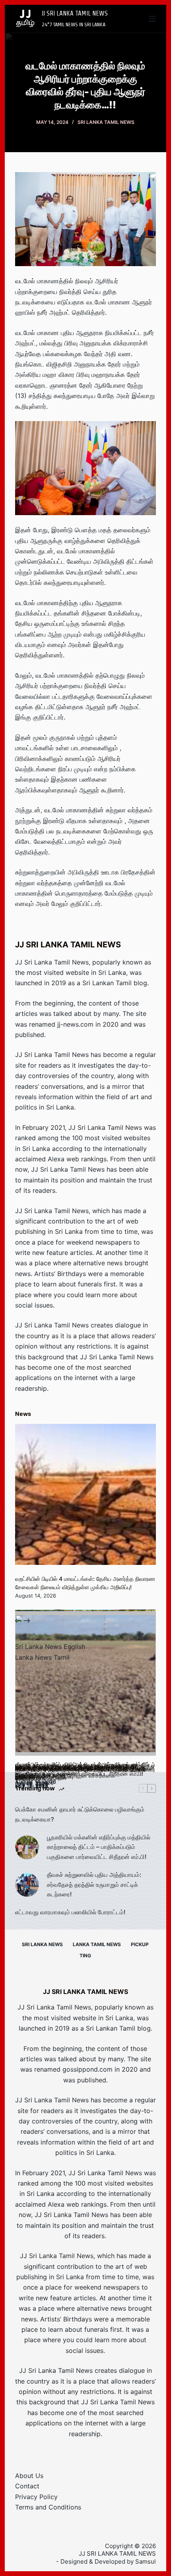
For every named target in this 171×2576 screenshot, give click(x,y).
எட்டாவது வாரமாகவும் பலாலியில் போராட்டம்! (70, 1912)
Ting (85, 1956)
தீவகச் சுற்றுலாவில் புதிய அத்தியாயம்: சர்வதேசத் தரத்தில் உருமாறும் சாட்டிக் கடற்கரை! (94, 1885)
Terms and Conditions (48, 2507)
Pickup (140, 1944)
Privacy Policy (36, 2497)
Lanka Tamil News (97, 1944)
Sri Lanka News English (50, 1647)
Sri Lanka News (42, 1944)
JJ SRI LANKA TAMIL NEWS (75, 13)
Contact (27, 2486)
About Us (29, 2476)
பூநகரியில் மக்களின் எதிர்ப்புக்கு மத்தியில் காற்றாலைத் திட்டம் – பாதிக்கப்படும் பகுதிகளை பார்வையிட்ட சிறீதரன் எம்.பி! (99, 1847)
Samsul (146, 2561)
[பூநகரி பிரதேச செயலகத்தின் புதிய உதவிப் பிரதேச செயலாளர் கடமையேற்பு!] (85, 1685)
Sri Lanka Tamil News (106, 122)
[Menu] (152, 19)
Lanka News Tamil (42, 1657)
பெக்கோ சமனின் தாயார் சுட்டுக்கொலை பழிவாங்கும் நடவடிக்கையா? (80, 1814)
